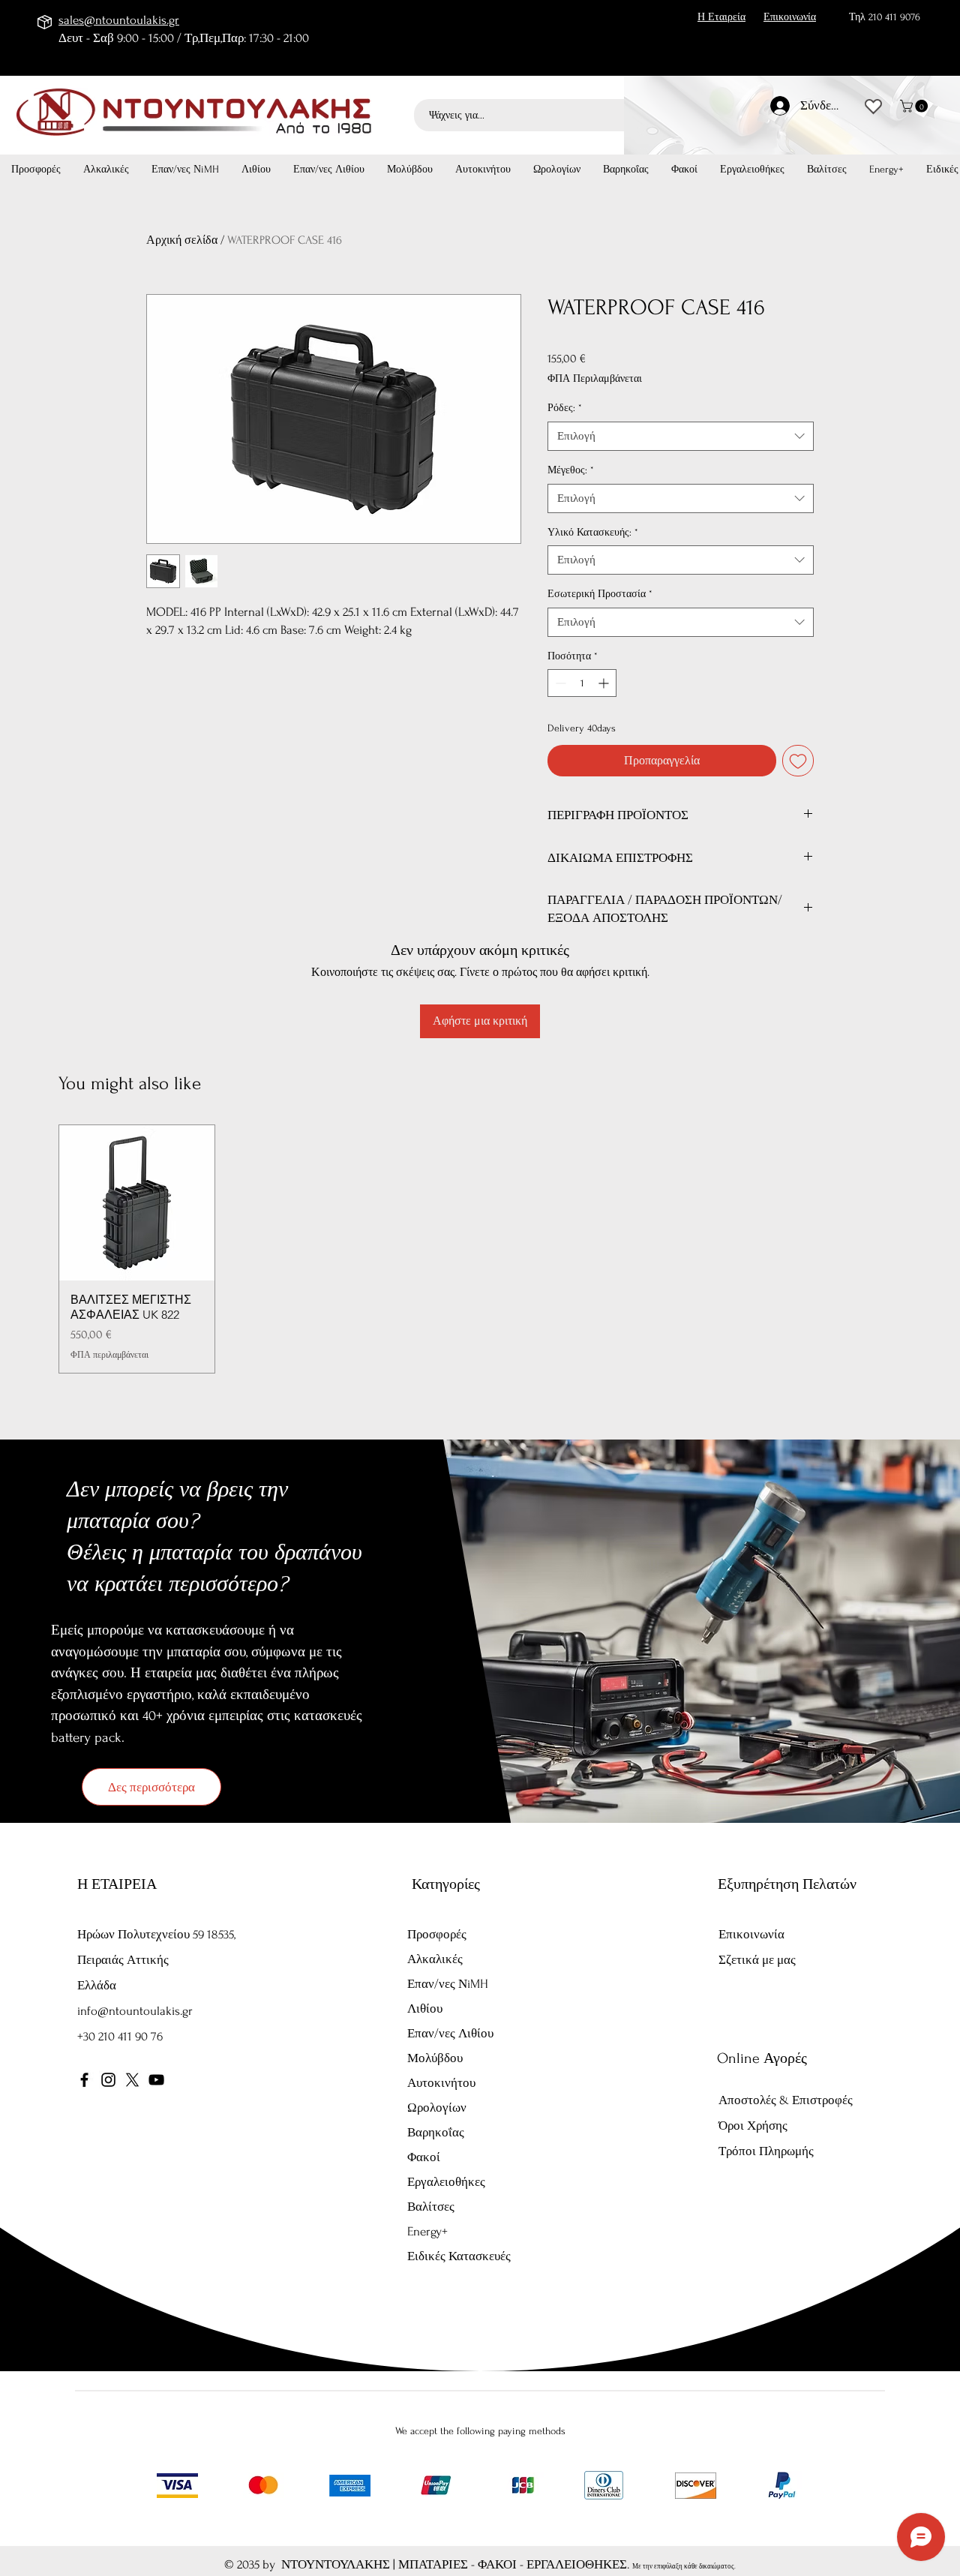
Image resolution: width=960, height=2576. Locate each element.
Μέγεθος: (571, 470)
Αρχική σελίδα (182, 240)
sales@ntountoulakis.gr (119, 20)
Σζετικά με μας (757, 1960)
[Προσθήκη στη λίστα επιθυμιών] (798, 761)
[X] (132, 2080)
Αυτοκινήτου (441, 2083)
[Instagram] (108, 2080)
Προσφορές (437, 1934)
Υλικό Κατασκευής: (593, 532)
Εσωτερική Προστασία (600, 594)
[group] (480, 1249)
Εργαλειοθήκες (446, 2182)
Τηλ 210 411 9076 (885, 17)
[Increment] (605, 683)
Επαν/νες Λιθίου (450, 2033)
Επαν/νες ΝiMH (448, 1984)
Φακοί (424, 2157)
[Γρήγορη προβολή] (137, 1203)
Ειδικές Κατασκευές (459, 2256)
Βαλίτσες (431, 2207)
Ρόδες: (565, 408)
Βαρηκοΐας (436, 2132)
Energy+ (427, 2231)
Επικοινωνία (751, 1934)
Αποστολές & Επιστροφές (786, 2100)
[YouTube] (156, 2080)
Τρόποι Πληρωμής (768, 2151)
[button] (915, 106)
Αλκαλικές (435, 1959)
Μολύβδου (435, 2058)
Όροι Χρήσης (753, 2126)
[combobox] (681, 436)
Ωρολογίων (437, 2108)
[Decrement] (559, 683)
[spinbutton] (582, 683)
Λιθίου (425, 2009)
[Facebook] (84, 2080)
